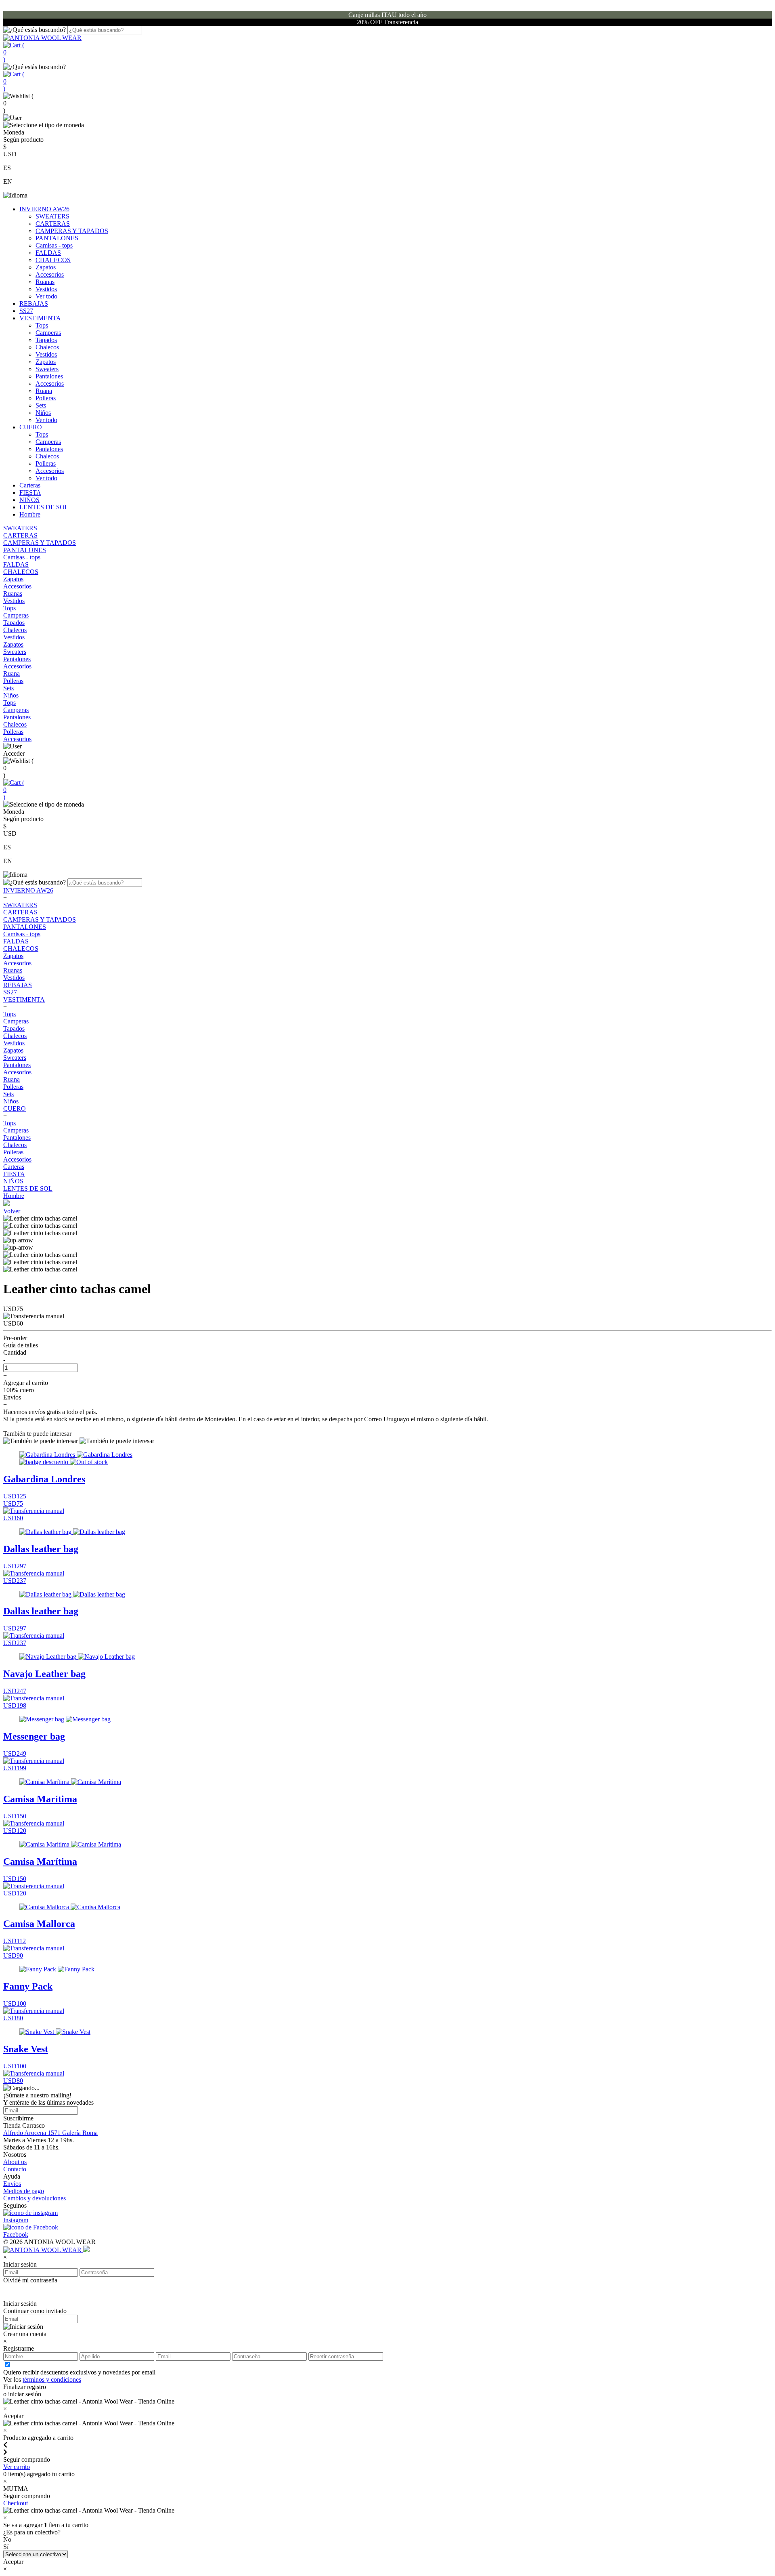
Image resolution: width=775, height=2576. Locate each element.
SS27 (26, 311)
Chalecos (47, 347)
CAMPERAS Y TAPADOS (72, 231)
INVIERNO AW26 (44, 209)
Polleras (46, 398)
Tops (42, 325)
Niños (43, 413)
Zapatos (46, 267)
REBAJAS (34, 304)
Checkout (16, 2503)
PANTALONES (57, 238)
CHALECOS (53, 260)
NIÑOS (29, 500)
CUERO (31, 427)
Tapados (46, 340)
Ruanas (45, 282)
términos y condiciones (52, 2380)
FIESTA (30, 493)
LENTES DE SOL (44, 507)
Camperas (48, 333)
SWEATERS (52, 216)
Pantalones (49, 376)
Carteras (30, 485)
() (14, 52)
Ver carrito (17, 2467)
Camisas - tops (54, 245)
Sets (41, 405)
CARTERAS (53, 224)
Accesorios (50, 274)
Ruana (44, 391)
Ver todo (46, 296)
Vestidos (46, 289)
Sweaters (47, 369)
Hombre (30, 514)
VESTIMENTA (40, 318)
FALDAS (48, 253)
